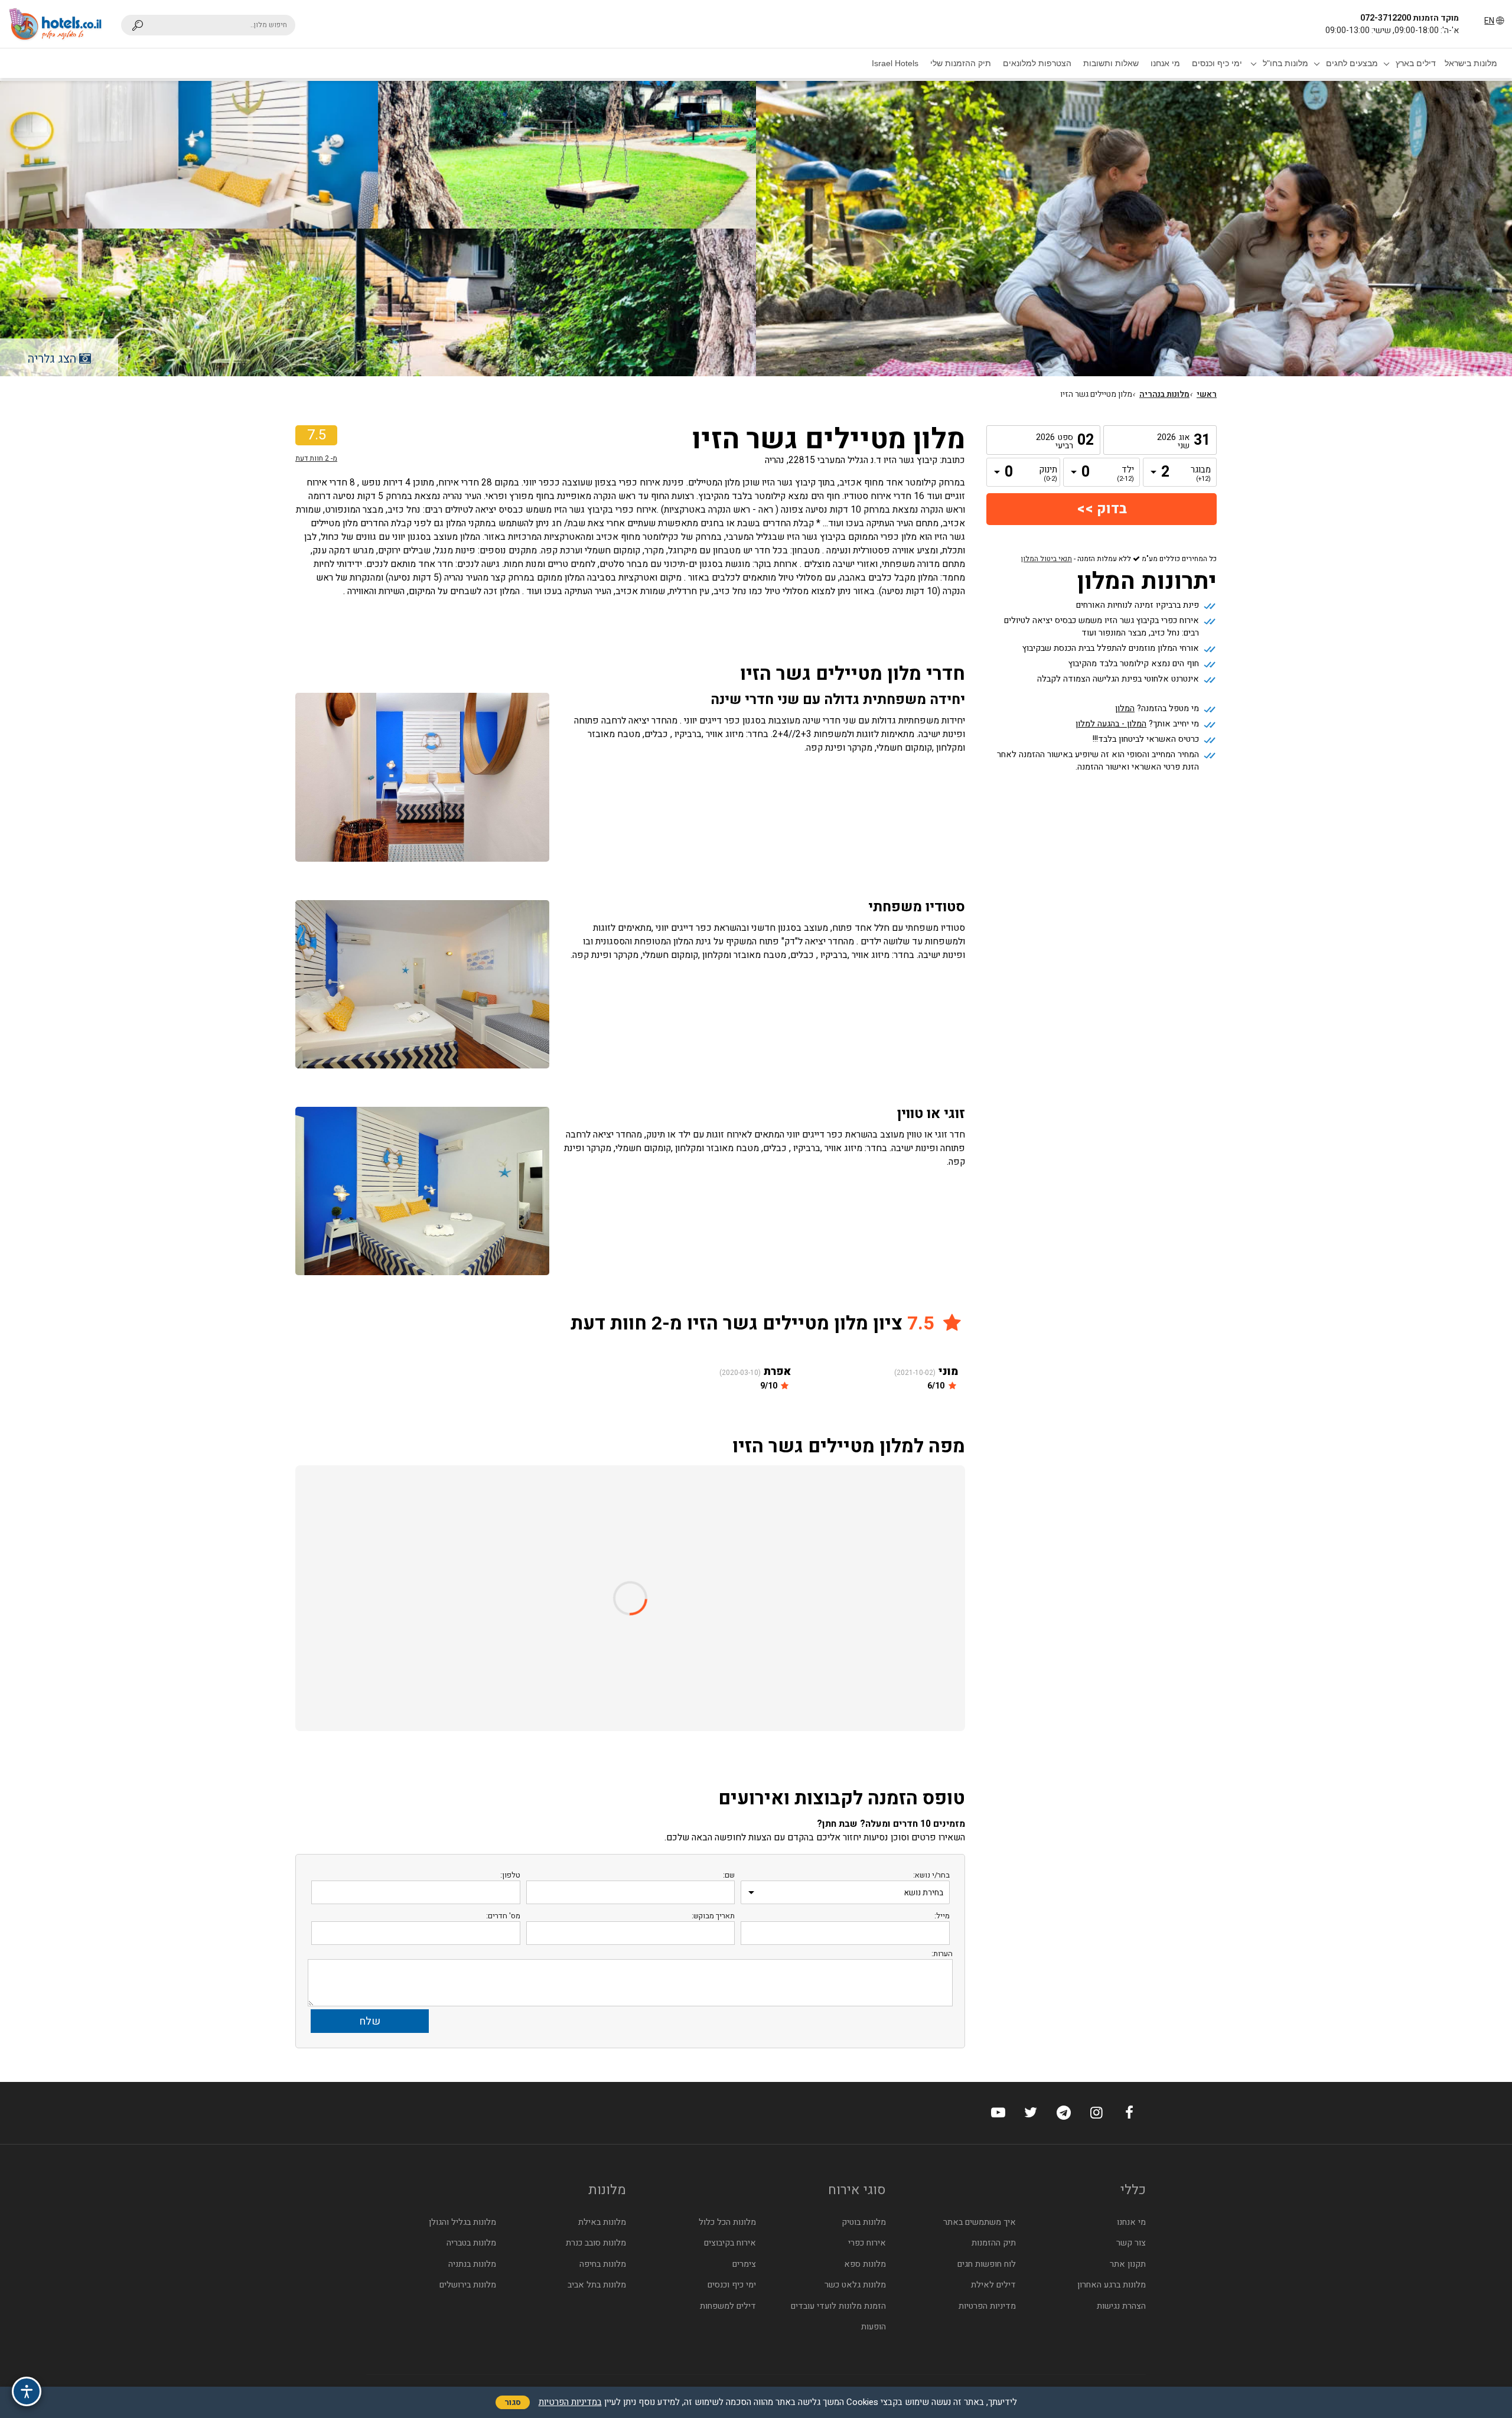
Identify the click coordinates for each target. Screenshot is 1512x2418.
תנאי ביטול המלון (1047, 559)
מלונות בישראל (1471, 63)
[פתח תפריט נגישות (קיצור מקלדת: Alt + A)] (27, 2391)
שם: (729, 1875)
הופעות (874, 2327)
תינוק (1048, 474)
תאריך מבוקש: (713, 1916)
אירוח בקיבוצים (730, 2243)
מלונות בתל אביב (597, 2285)
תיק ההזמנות (994, 2243)
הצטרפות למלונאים (1037, 63)
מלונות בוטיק (864, 2222)
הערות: (942, 1953)
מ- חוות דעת (316, 458)
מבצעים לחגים (1352, 63)
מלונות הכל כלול (727, 2222)
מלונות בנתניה (472, 2264)
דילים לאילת (993, 2285)
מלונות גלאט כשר (855, 2285)
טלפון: (510, 1875)
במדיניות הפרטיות (570, 2402)
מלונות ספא (865, 2264)
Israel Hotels (895, 63)
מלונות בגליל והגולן (462, 2222)
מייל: (942, 1916)
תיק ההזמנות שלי (961, 63)
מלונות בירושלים (468, 2285)
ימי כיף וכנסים (1217, 63)
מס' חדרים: (503, 1916)
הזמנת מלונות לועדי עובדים (838, 2306)
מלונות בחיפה (603, 2264)
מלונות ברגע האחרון (1112, 2285)
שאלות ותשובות (1111, 63)
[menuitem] (1471, 63)
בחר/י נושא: (931, 1875)
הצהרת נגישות (1121, 2306)
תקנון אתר (1128, 2264)
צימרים (744, 2264)
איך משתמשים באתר (980, 2222)
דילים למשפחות (728, 2306)
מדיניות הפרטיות (987, 2306)
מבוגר (1202, 474)
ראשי (1207, 395)
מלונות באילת (602, 2222)
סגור (513, 2402)
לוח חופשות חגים (987, 2264)
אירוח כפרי (867, 2243)
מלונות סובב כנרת (596, 2243)
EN (1489, 21)
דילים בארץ (1416, 63)
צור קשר (1131, 2243)
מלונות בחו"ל (1285, 63)
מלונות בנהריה (1164, 395)
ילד (1125, 474)
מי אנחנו (1165, 63)
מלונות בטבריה (471, 2243)
